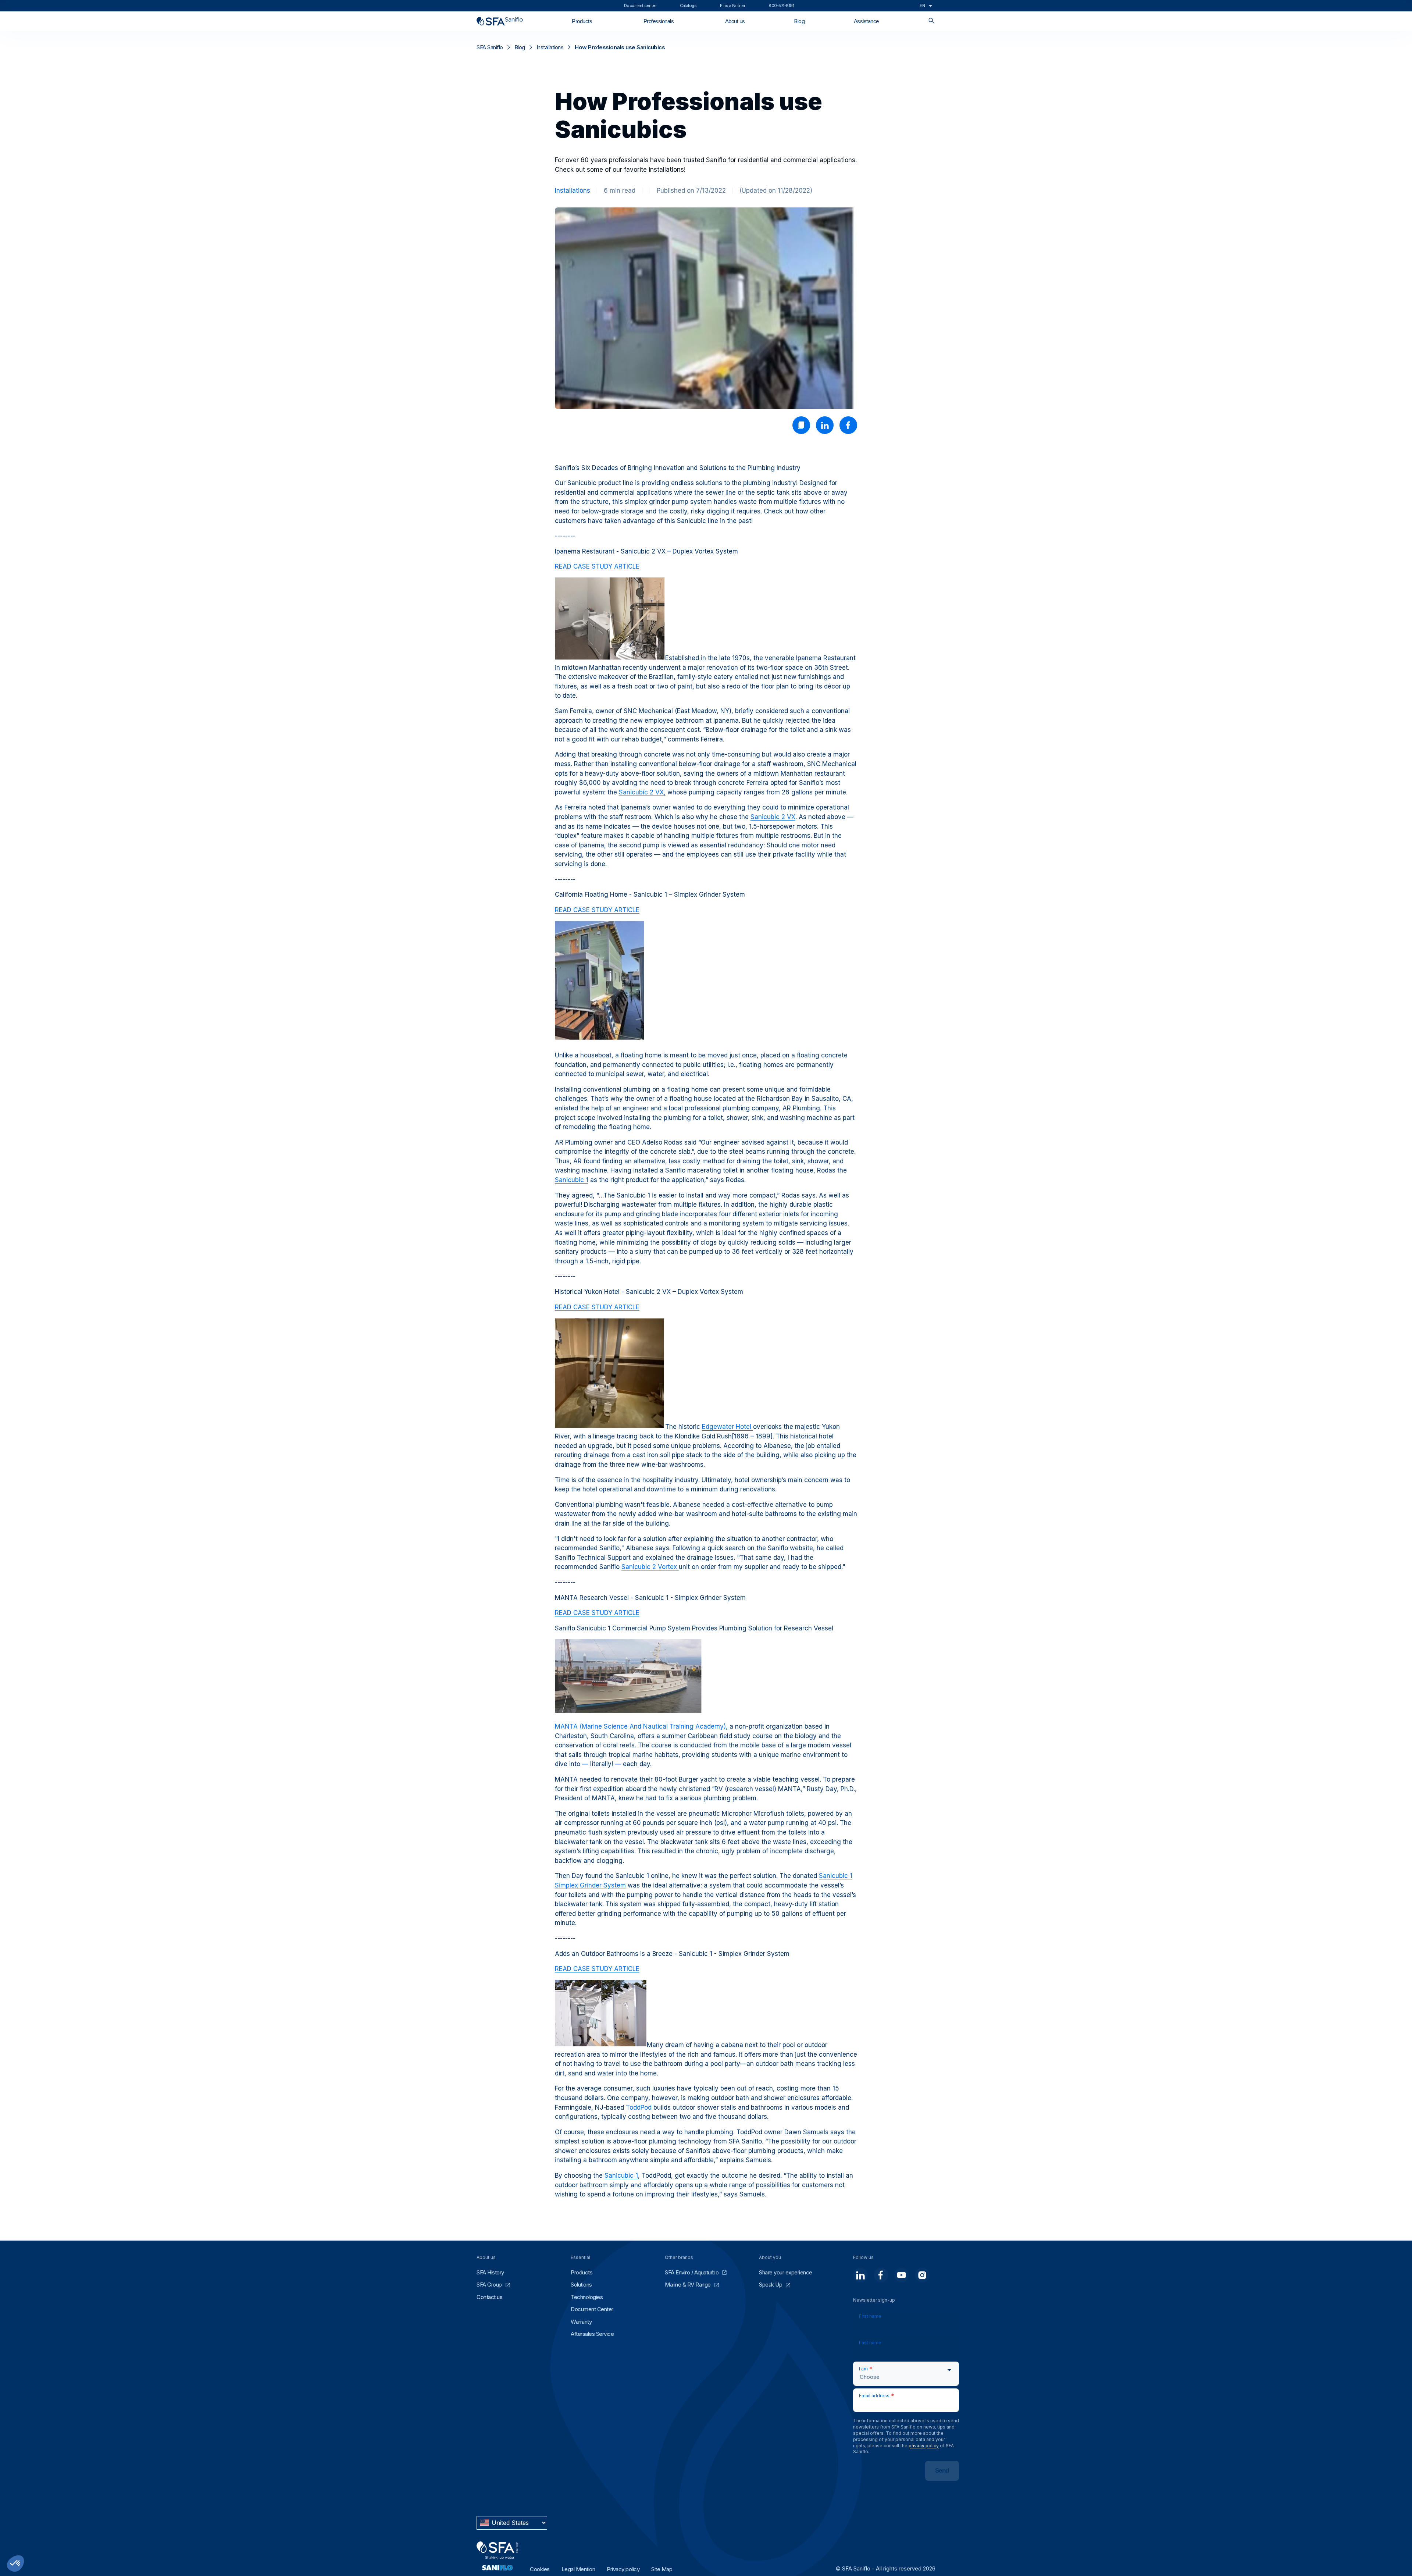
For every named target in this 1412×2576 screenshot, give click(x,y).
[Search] (932, 21)
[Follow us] (860, 2275)
